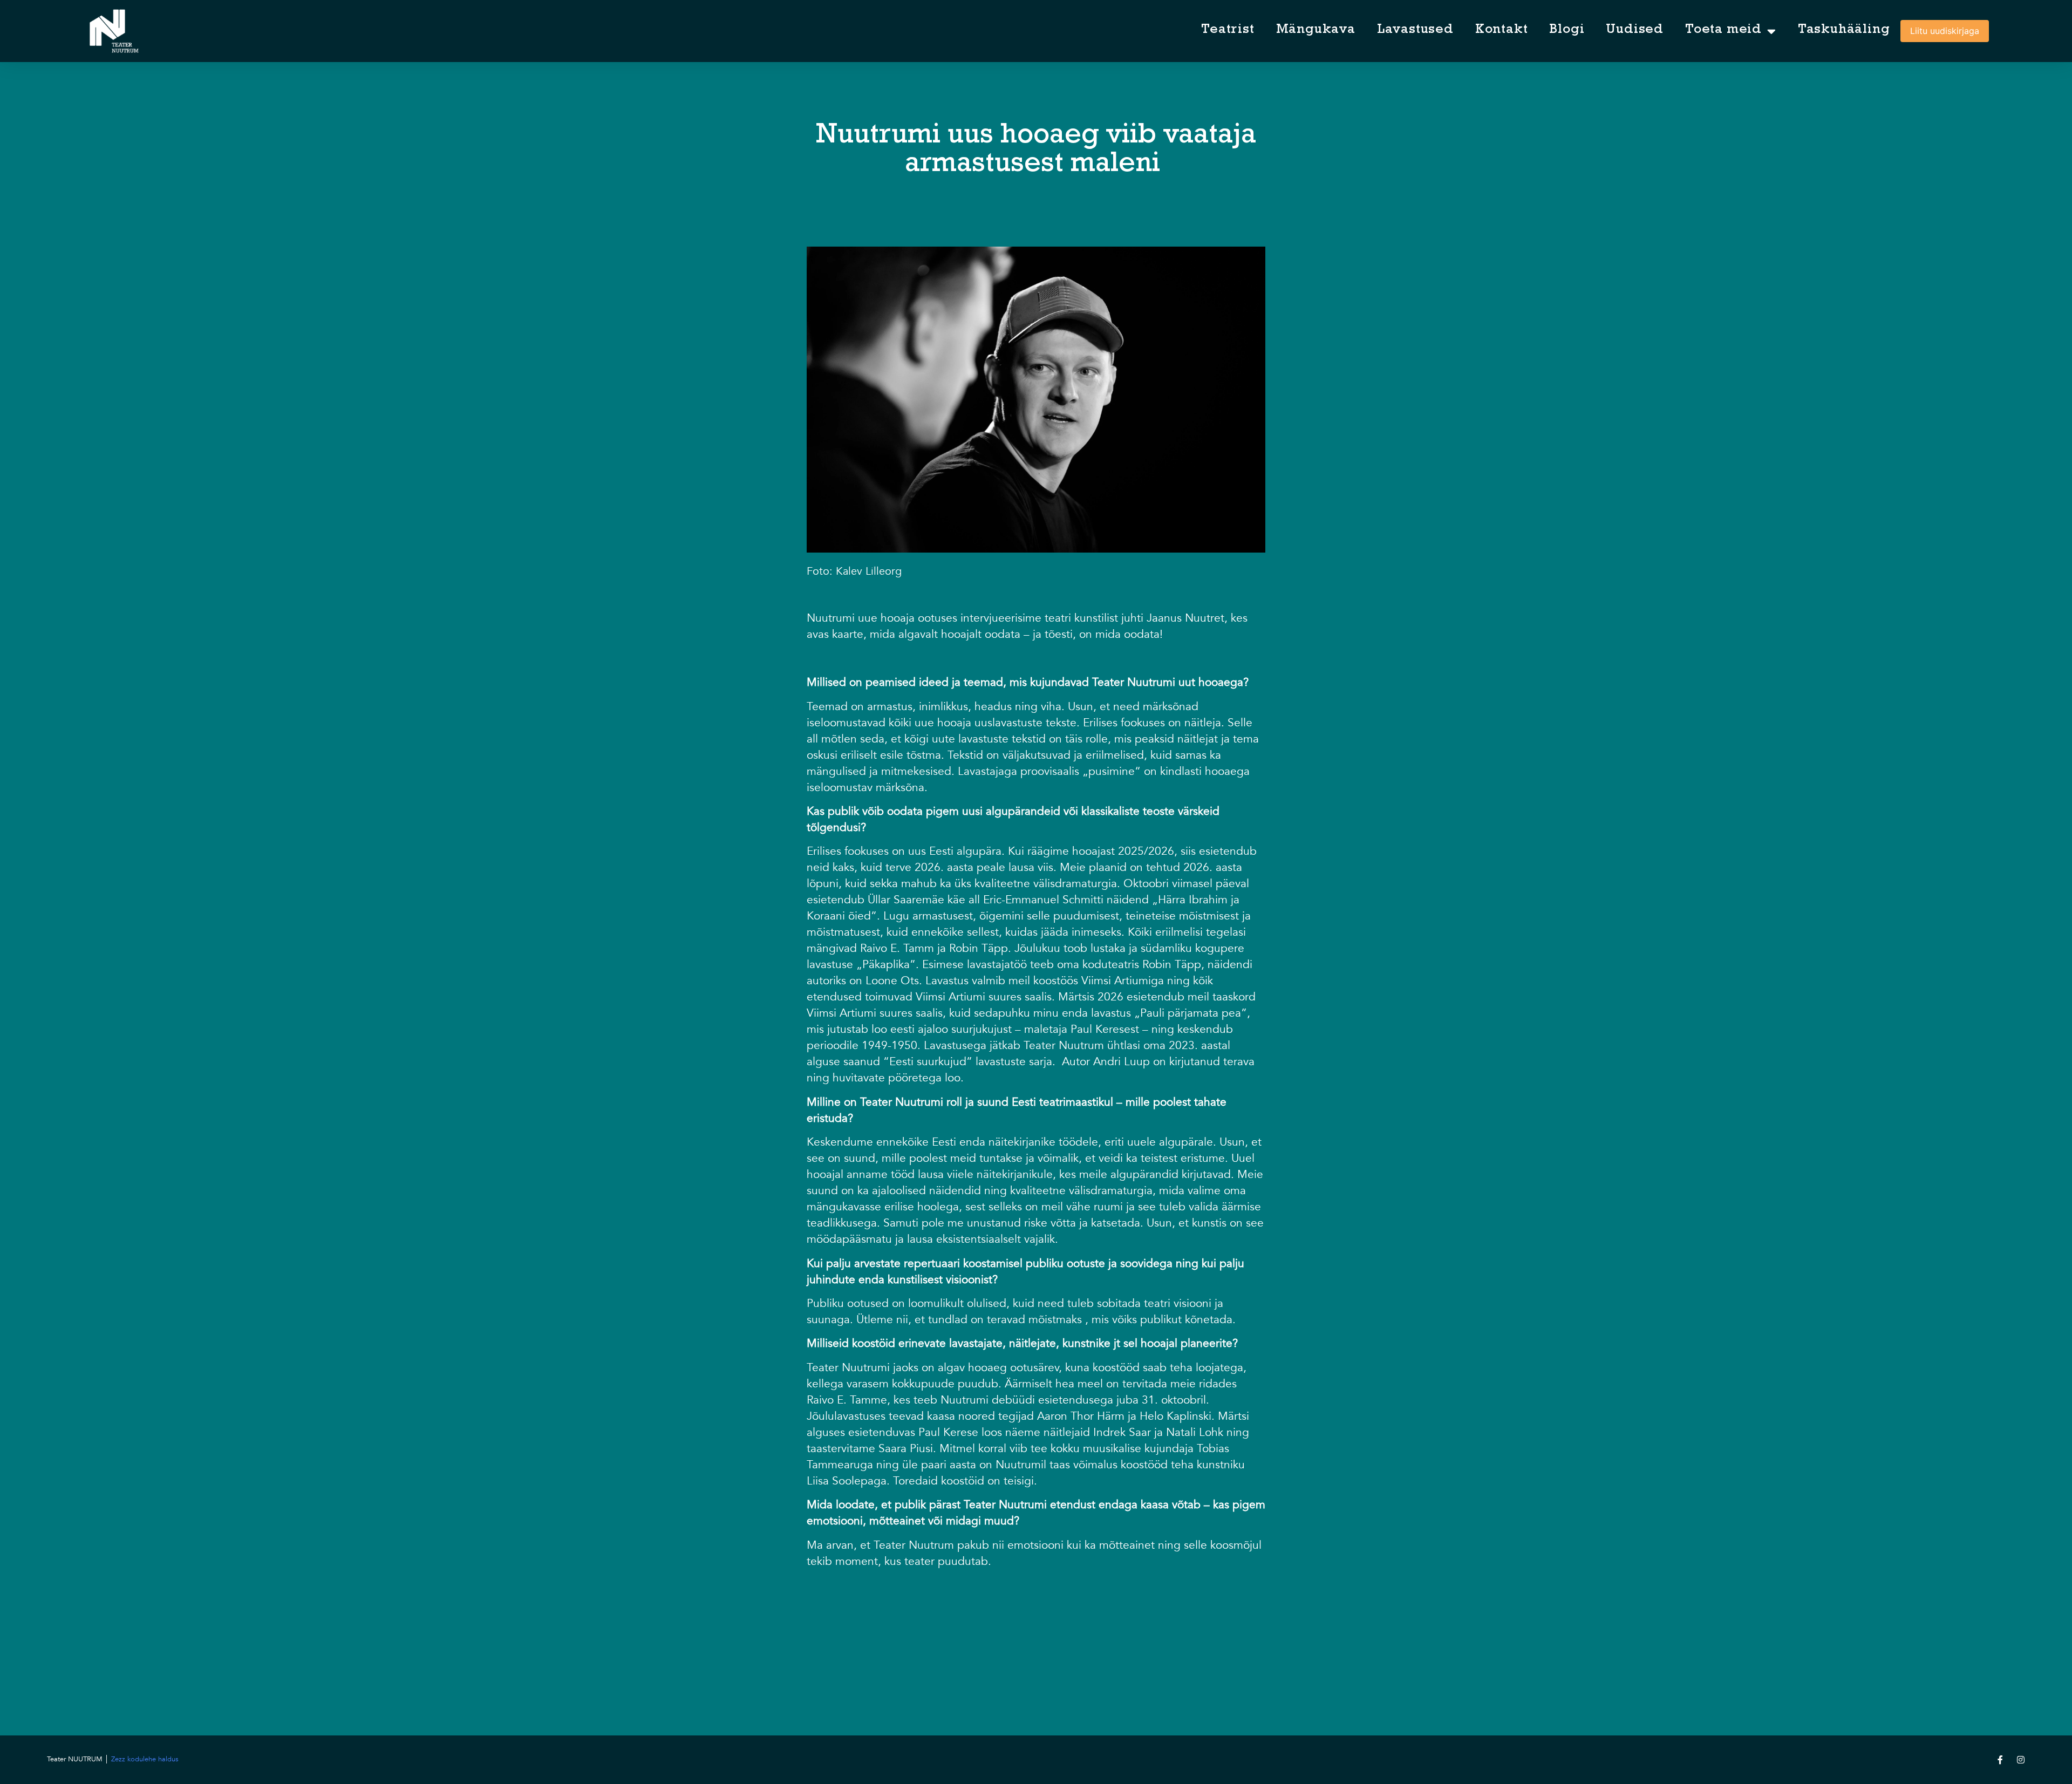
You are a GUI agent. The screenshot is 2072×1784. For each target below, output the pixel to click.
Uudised (1635, 30)
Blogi (1567, 30)
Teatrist (1228, 30)
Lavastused (1415, 30)
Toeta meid (1723, 30)
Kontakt (1502, 30)
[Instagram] (2021, 1760)
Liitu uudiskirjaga (1945, 31)
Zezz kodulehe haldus (145, 1759)
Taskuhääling (1844, 30)
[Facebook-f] (2000, 1760)
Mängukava (1316, 30)
